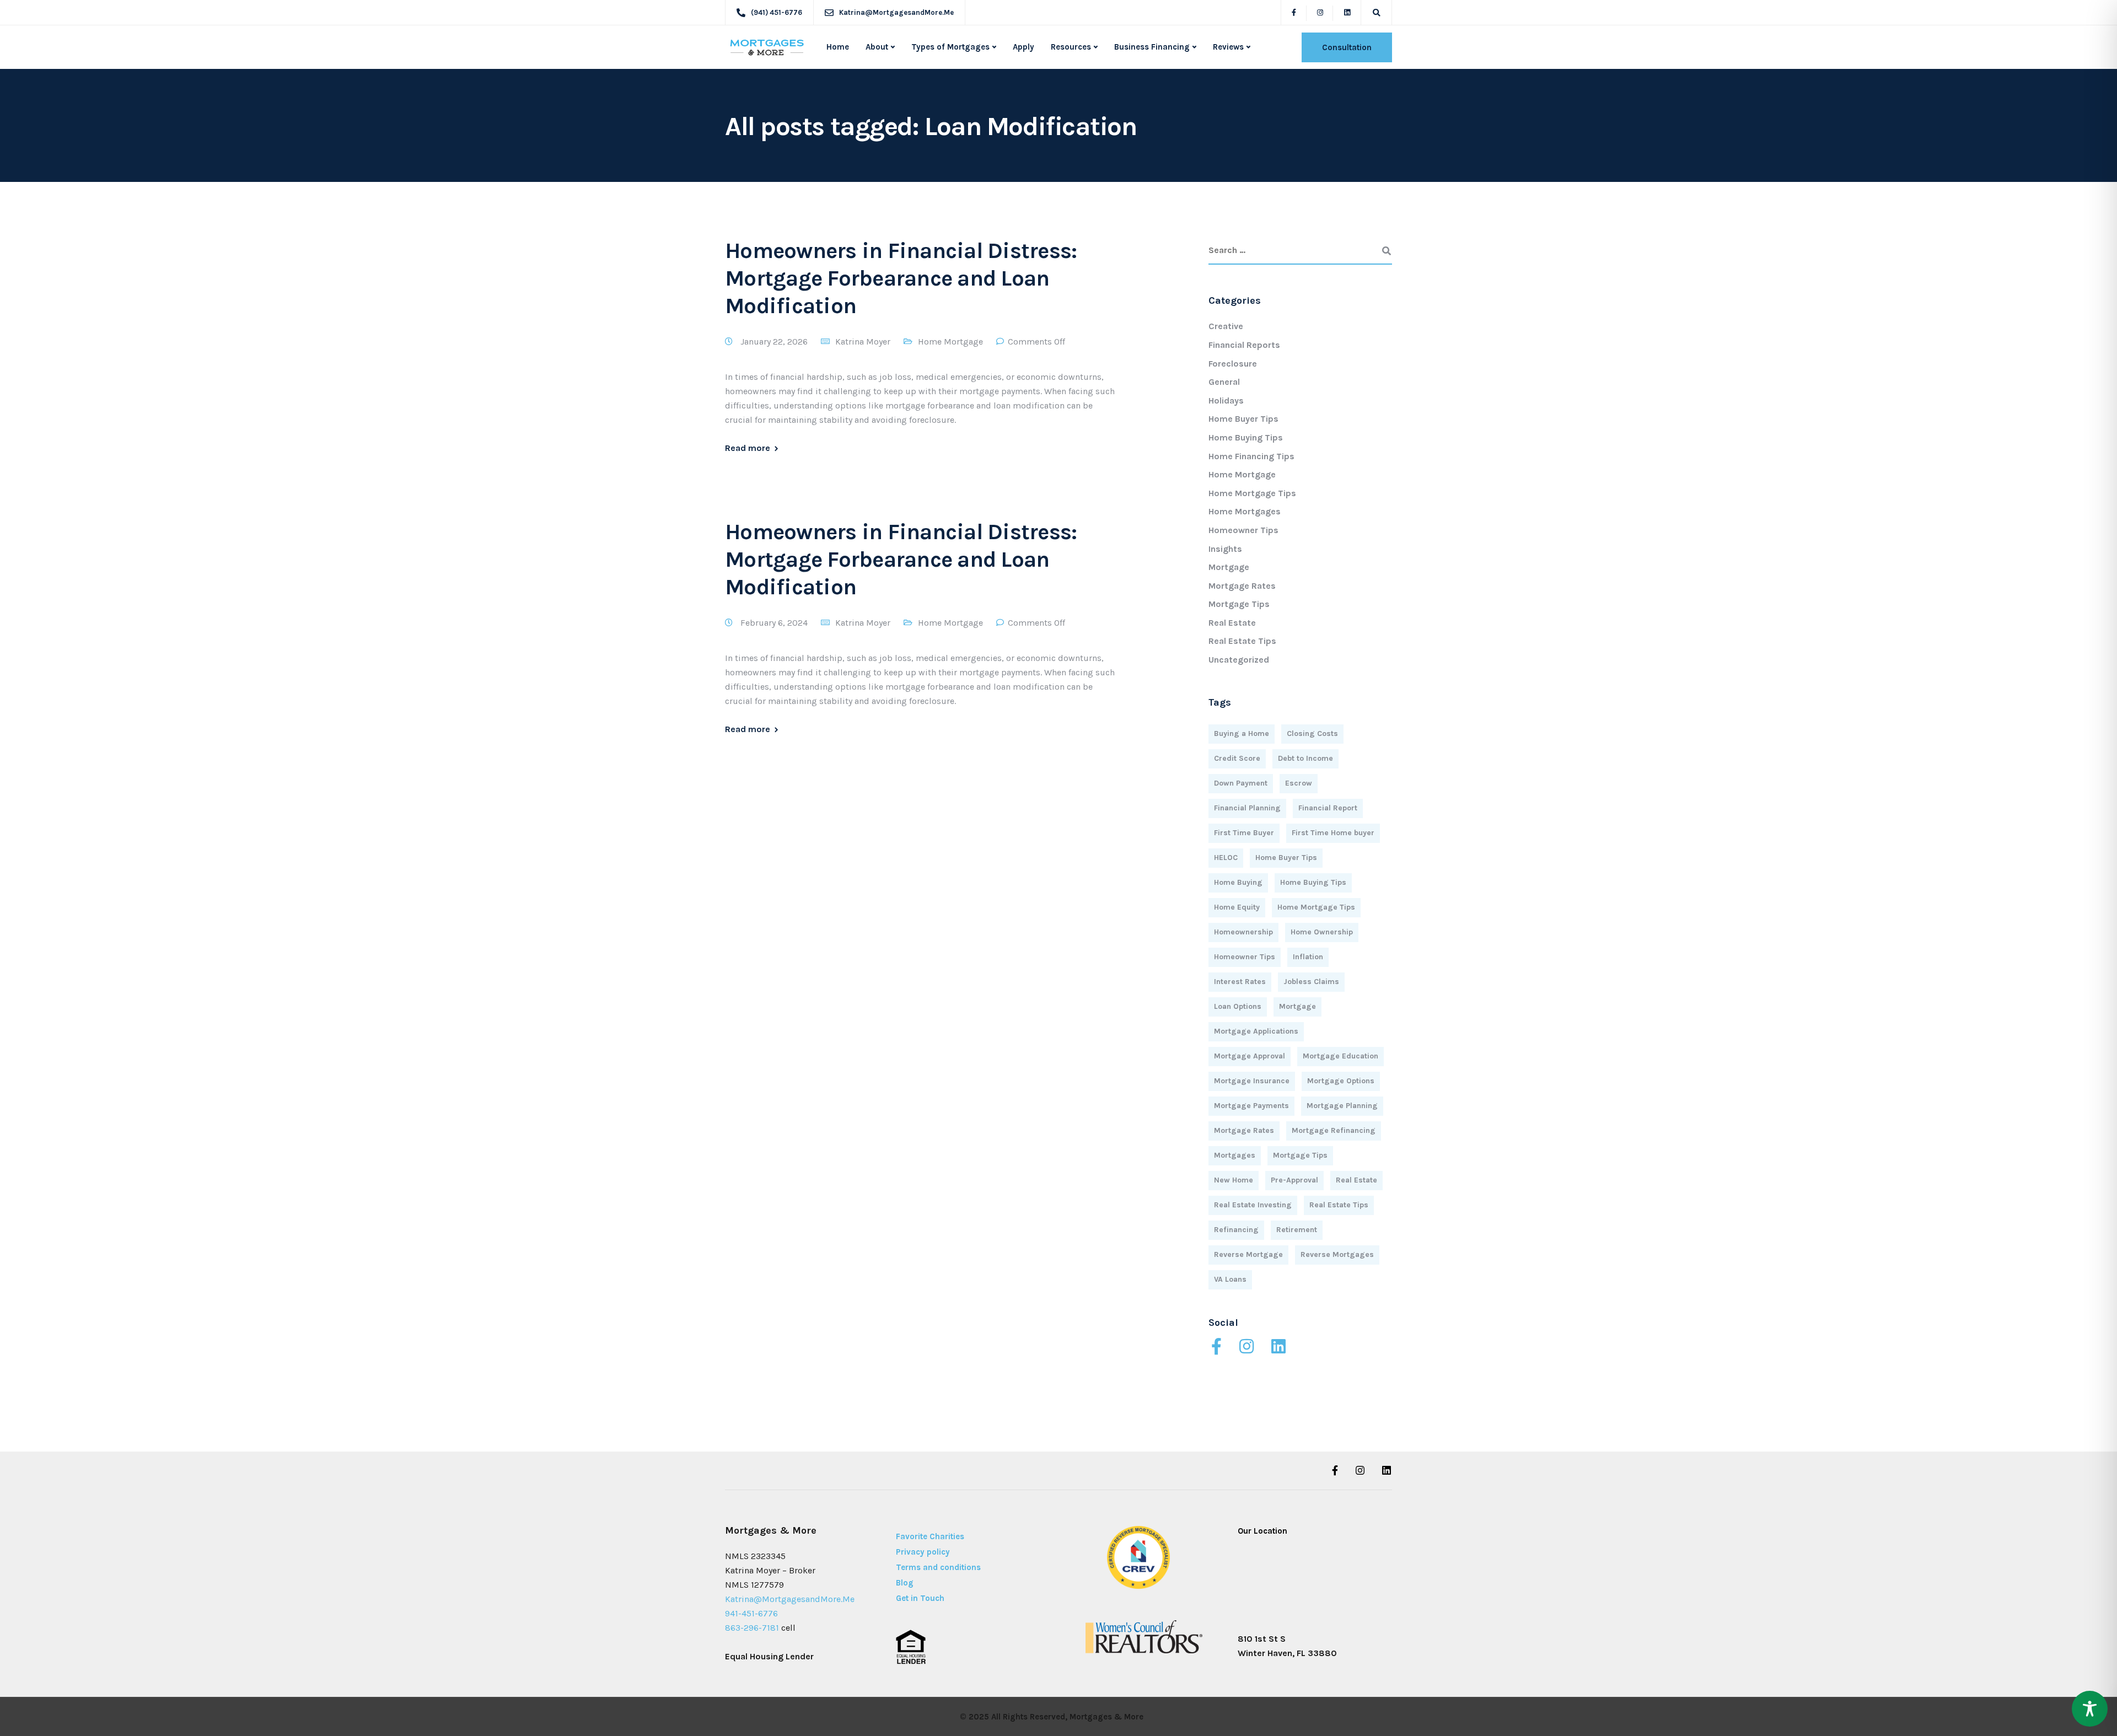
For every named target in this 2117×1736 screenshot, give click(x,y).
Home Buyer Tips (1243, 419)
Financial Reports (1244, 345)
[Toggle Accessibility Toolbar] (2090, 1709)
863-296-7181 (752, 1628)
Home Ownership (1322, 932)
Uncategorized (1239, 660)
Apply (1023, 47)
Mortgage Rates (1242, 586)
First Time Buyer (1244, 833)
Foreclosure (1233, 364)
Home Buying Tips (1246, 437)
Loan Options (1238, 1006)
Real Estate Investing (1253, 1205)
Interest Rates (1240, 982)
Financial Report (1328, 808)
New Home (1234, 1180)
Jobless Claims (1311, 982)
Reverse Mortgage (1248, 1254)
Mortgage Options (1341, 1081)
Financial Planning (1247, 808)
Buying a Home (1242, 733)
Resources (1071, 47)
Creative (1226, 326)
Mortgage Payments (1251, 1106)
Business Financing (1152, 47)
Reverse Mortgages (1337, 1254)
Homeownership (1243, 932)
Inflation (1308, 957)
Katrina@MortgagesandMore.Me (790, 1599)
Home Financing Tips (1251, 456)
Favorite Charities (930, 1536)
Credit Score (1237, 758)
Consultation (1347, 47)
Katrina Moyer (863, 342)
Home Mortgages (1245, 511)
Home (838, 47)
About (877, 47)
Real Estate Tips (1242, 641)
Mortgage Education (1340, 1056)
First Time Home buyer (1333, 833)
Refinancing (1236, 1230)
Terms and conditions (938, 1567)
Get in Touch (920, 1598)
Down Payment (1241, 783)
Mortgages (1235, 1155)
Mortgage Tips (1239, 604)
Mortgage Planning (1342, 1106)
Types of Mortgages (950, 47)
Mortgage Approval (1250, 1056)
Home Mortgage (950, 342)
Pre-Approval (1294, 1180)
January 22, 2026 (775, 342)
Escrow (1299, 783)
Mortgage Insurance (1252, 1081)
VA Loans (1230, 1279)
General (1224, 382)
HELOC (1226, 858)
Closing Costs (1312, 733)
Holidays (1226, 401)
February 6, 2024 (775, 623)
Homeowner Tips (1243, 530)
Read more (748, 448)
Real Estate (1232, 623)
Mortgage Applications (1256, 1031)
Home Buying (1238, 882)
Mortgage (1229, 567)
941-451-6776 (751, 1613)
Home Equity (1237, 907)
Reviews (1228, 47)
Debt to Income (1305, 758)
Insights (1225, 549)
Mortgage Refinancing (1334, 1130)
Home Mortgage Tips (1252, 493)
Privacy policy (923, 1552)
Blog (905, 1583)
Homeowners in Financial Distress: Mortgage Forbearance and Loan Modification (901, 278)
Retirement (1297, 1230)
